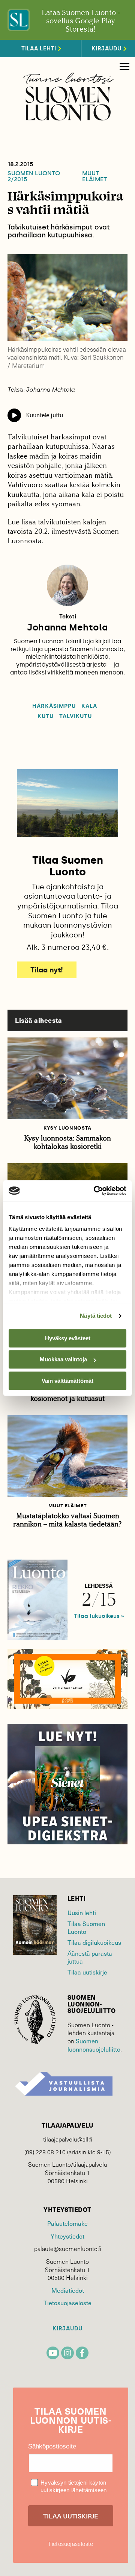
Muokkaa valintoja (63, 1359)
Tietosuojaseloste (67, 2303)
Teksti (68, 617)
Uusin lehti (82, 1913)
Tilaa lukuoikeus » (99, 1616)
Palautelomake (67, 2223)
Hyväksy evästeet (68, 1338)
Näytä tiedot (96, 1316)
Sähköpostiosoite (52, 2446)
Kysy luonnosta (67, 1128)
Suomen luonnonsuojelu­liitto (94, 2045)
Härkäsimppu (54, 706)
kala (89, 706)
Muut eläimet (94, 176)
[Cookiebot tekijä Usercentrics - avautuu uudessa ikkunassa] (95, 1191)
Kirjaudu (67, 2329)
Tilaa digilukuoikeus (94, 1942)
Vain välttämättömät (67, 1381)
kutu (46, 716)
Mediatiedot (68, 2290)
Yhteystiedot (67, 2236)
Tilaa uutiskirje (87, 1972)
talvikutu (75, 716)
